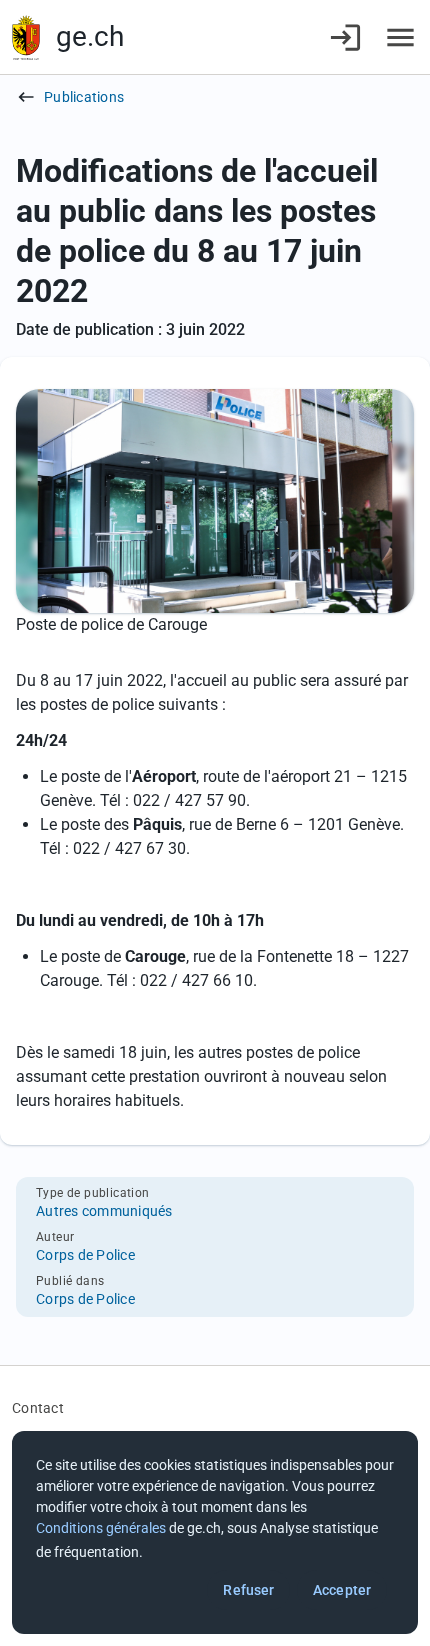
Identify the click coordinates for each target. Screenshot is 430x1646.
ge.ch (90, 36)
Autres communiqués (104, 1211)
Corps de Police (85, 1255)
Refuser (248, 1590)
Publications (84, 97)
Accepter (342, 1590)
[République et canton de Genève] (26, 37)
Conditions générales (101, 1528)
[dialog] (215, 1532)
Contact (38, 1408)
